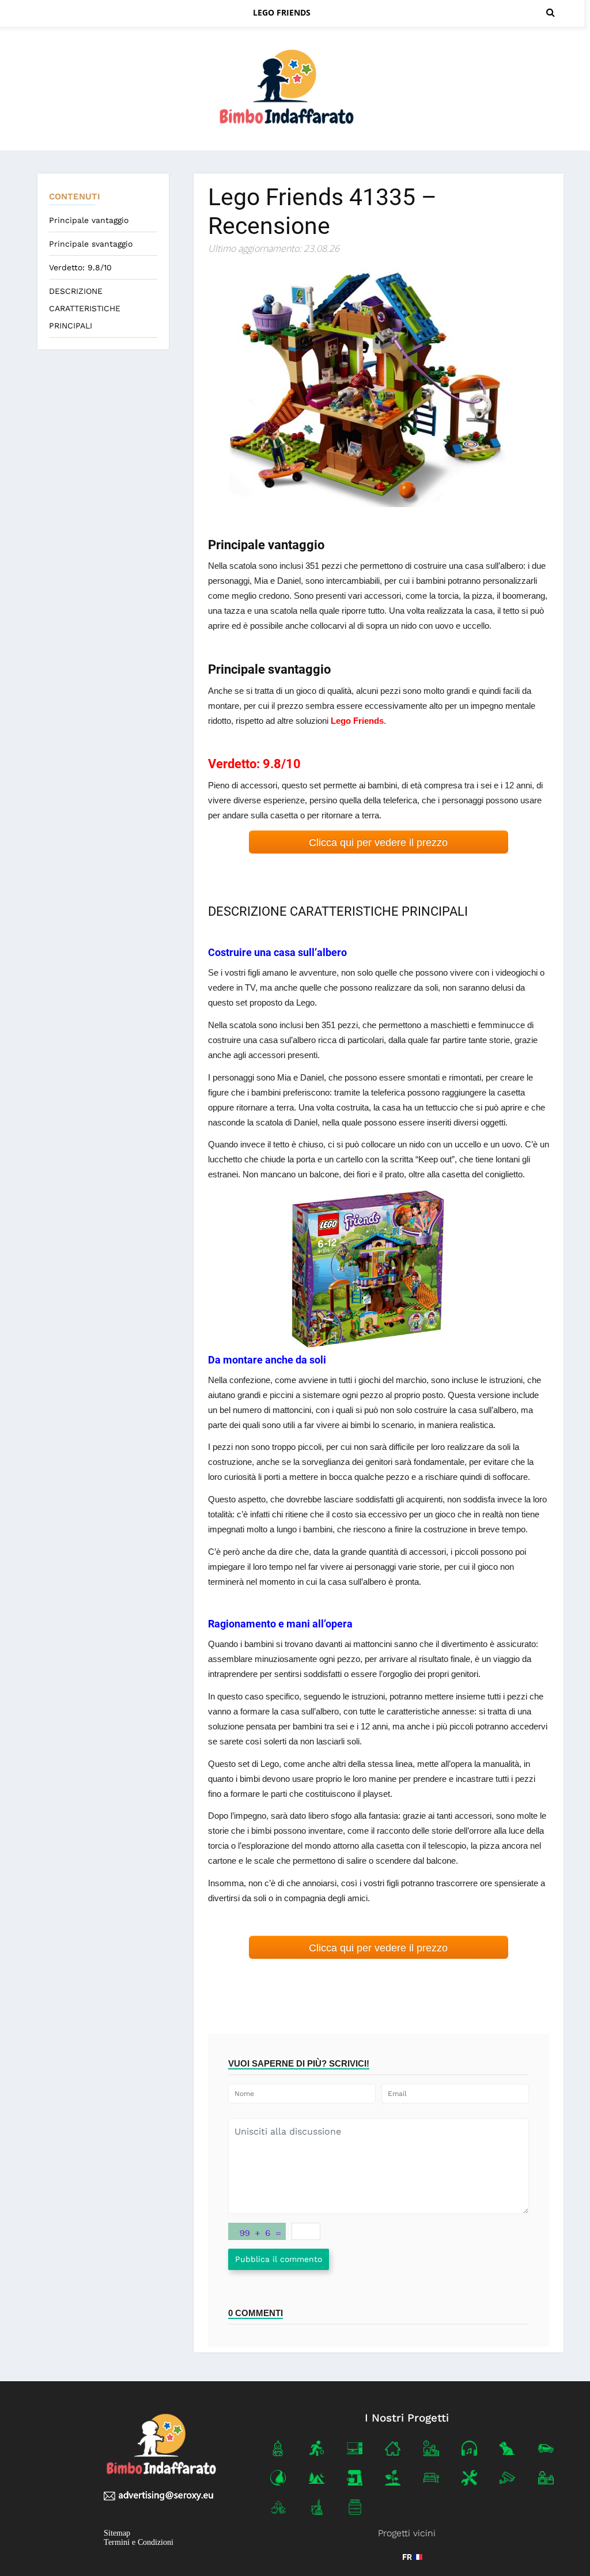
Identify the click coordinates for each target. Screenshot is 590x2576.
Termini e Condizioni (139, 2543)
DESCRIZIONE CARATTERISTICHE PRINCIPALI (85, 308)
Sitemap (117, 2534)
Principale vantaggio (89, 220)
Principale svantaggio (91, 244)
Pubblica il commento (279, 2259)
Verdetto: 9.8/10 (80, 267)
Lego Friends (282, 12)
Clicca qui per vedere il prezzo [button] (378, 843)
